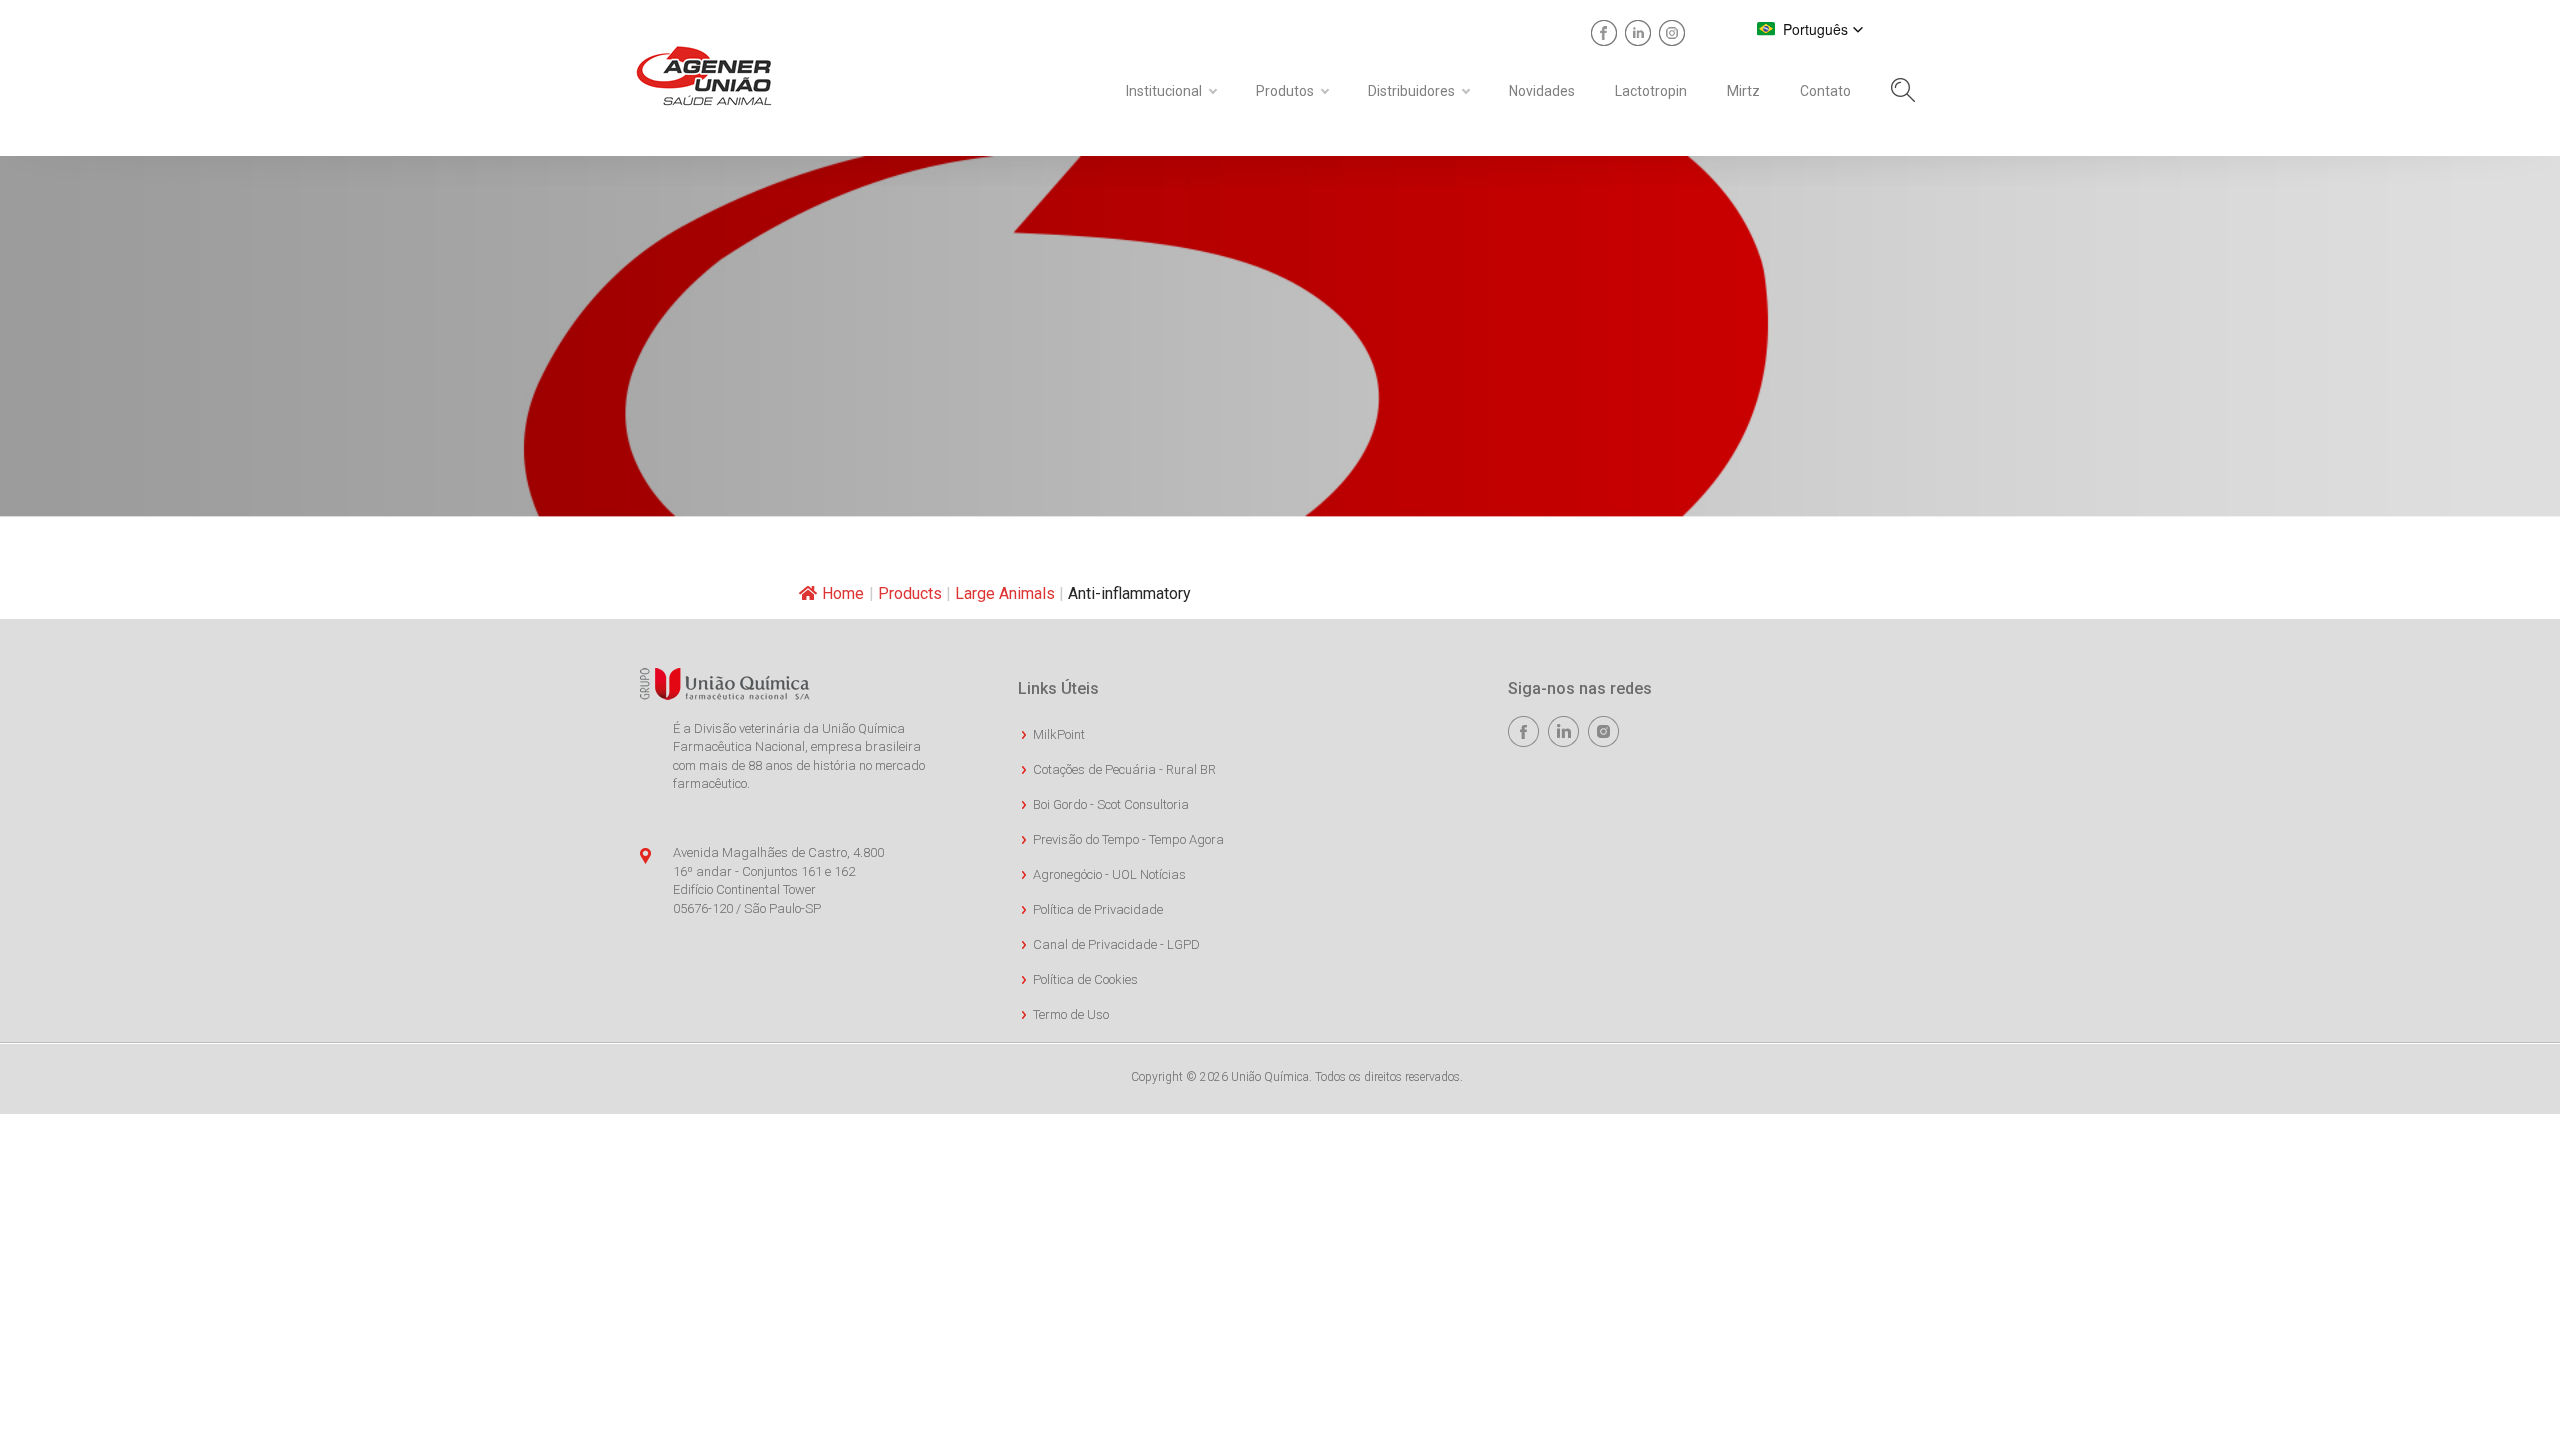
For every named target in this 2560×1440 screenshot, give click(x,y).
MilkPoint (1059, 734)
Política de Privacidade (1098, 909)
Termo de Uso (1071, 1014)
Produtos (1285, 91)
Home (843, 593)
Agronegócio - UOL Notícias (1109, 874)
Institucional (1164, 91)
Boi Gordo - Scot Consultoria (1111, 804)
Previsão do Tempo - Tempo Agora (1128, 839)
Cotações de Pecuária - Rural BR (1124, 769)
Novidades (1542, 91)
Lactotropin (1651, 91)
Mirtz (1743, 91)
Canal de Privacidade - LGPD (1116, 944)
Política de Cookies (1085, 979)
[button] (1810, 29)
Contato (1825, 91)
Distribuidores (1411, 91)
